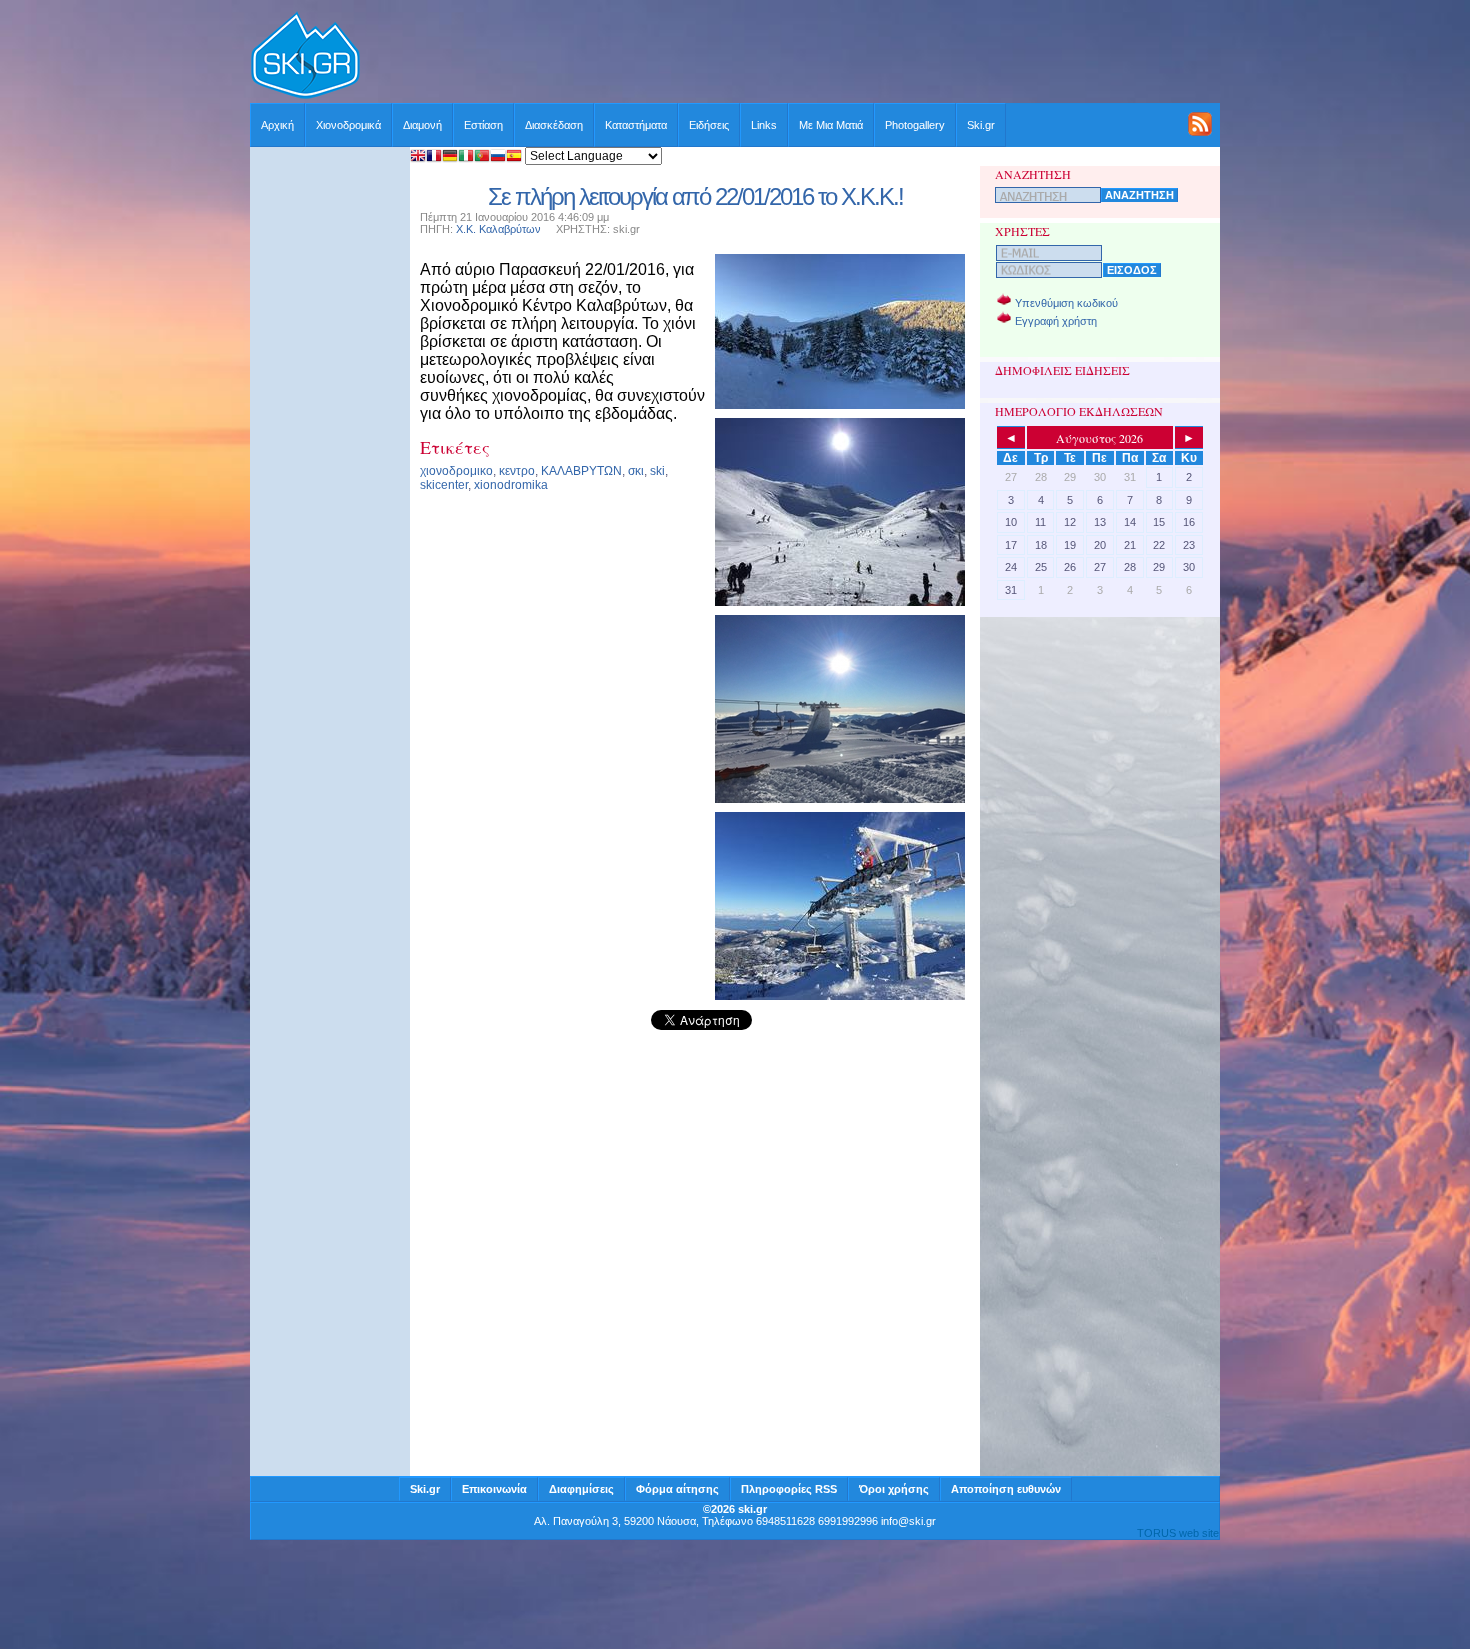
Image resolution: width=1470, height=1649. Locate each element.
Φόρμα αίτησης (677, 1489)
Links (764, 125)
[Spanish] (514, 157)
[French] (434, 157)
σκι (636, 471)
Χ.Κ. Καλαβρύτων (498, 229)
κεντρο (517, 471)
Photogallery (915, 125)
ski (657, 471)
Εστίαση (483, 125)
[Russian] (498, 157)
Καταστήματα (636, 125)
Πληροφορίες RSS (789, 1489)
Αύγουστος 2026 (1099, 438)
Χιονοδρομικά (348, 125)
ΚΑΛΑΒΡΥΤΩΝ (581, 471)
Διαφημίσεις (581, 1489)
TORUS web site (1178, 1533)
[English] (418, 157)
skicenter (444, 485)
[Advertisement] (791, 57)
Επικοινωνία (494, 1489)
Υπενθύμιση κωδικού (1066, 303)
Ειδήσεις (709, 125)
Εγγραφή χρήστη (1056, 321)
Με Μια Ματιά (831, 125)
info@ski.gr (908, 1521)
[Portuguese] (482, 157)
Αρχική (277, 125)
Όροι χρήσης (894, 1489)
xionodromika (511, 485)
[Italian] (466, 157)
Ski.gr (981, 125)
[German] (450, 157)
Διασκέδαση (554, 125)
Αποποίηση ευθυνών (1006, 1489)
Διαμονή (422, 125)
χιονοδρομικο (456, 471)
